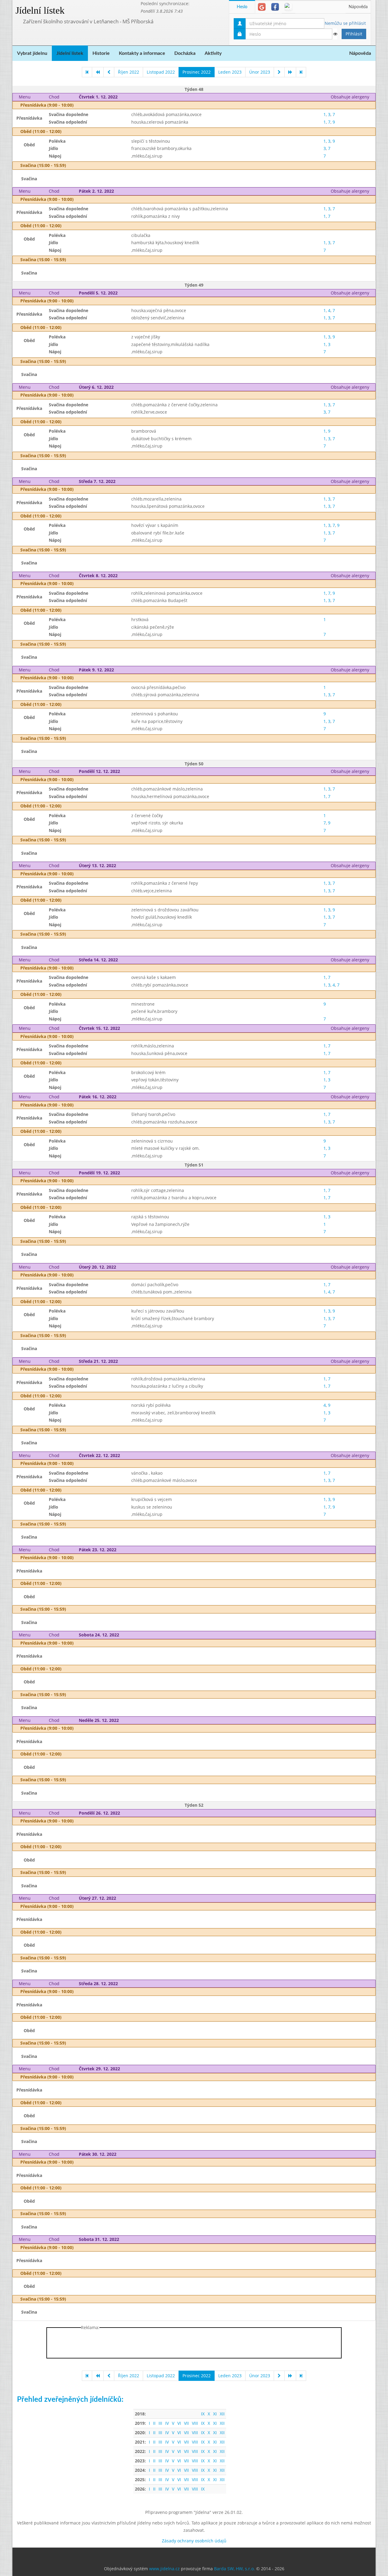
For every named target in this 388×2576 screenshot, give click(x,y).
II (154, 2423)
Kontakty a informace (142, 53)
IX (203, 2414)
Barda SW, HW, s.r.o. (234, 2569)
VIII (195, 2423)
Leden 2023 (230, 72)
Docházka (185, 53)
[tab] (262, 7)
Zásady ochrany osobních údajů (194, 2541)
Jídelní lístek (40, 10)
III (160, 2423)
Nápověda (358, 7)
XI (215, 2414)
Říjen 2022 (129, 72)
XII (222, 2414)
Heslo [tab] (242, 7)
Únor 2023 (260, 72)
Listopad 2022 (161, 72)
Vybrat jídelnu (32, 53)
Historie (101, 53)
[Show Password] (335, 34)
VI (179, 2423)
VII (186, 2423)
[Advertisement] (194, 2344)
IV (167, 2423)
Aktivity (213, 53)
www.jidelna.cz (164, 2569)
